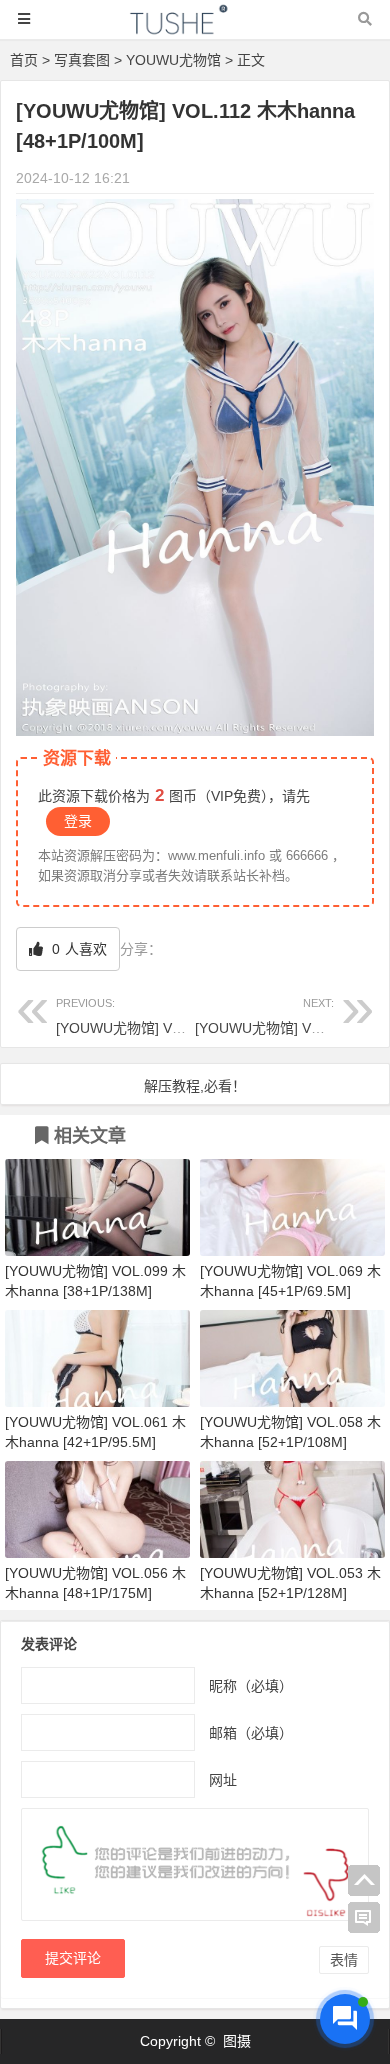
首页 (24, 60)
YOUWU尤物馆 (173, 60)
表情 (344, 1960)
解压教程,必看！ (195, 1086)
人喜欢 (77, 949)
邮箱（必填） (251, 1733)
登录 (78, 821)
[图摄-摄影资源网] (195, 28)
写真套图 (82, 60)
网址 (223, 1780)
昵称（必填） (251, 1686)
